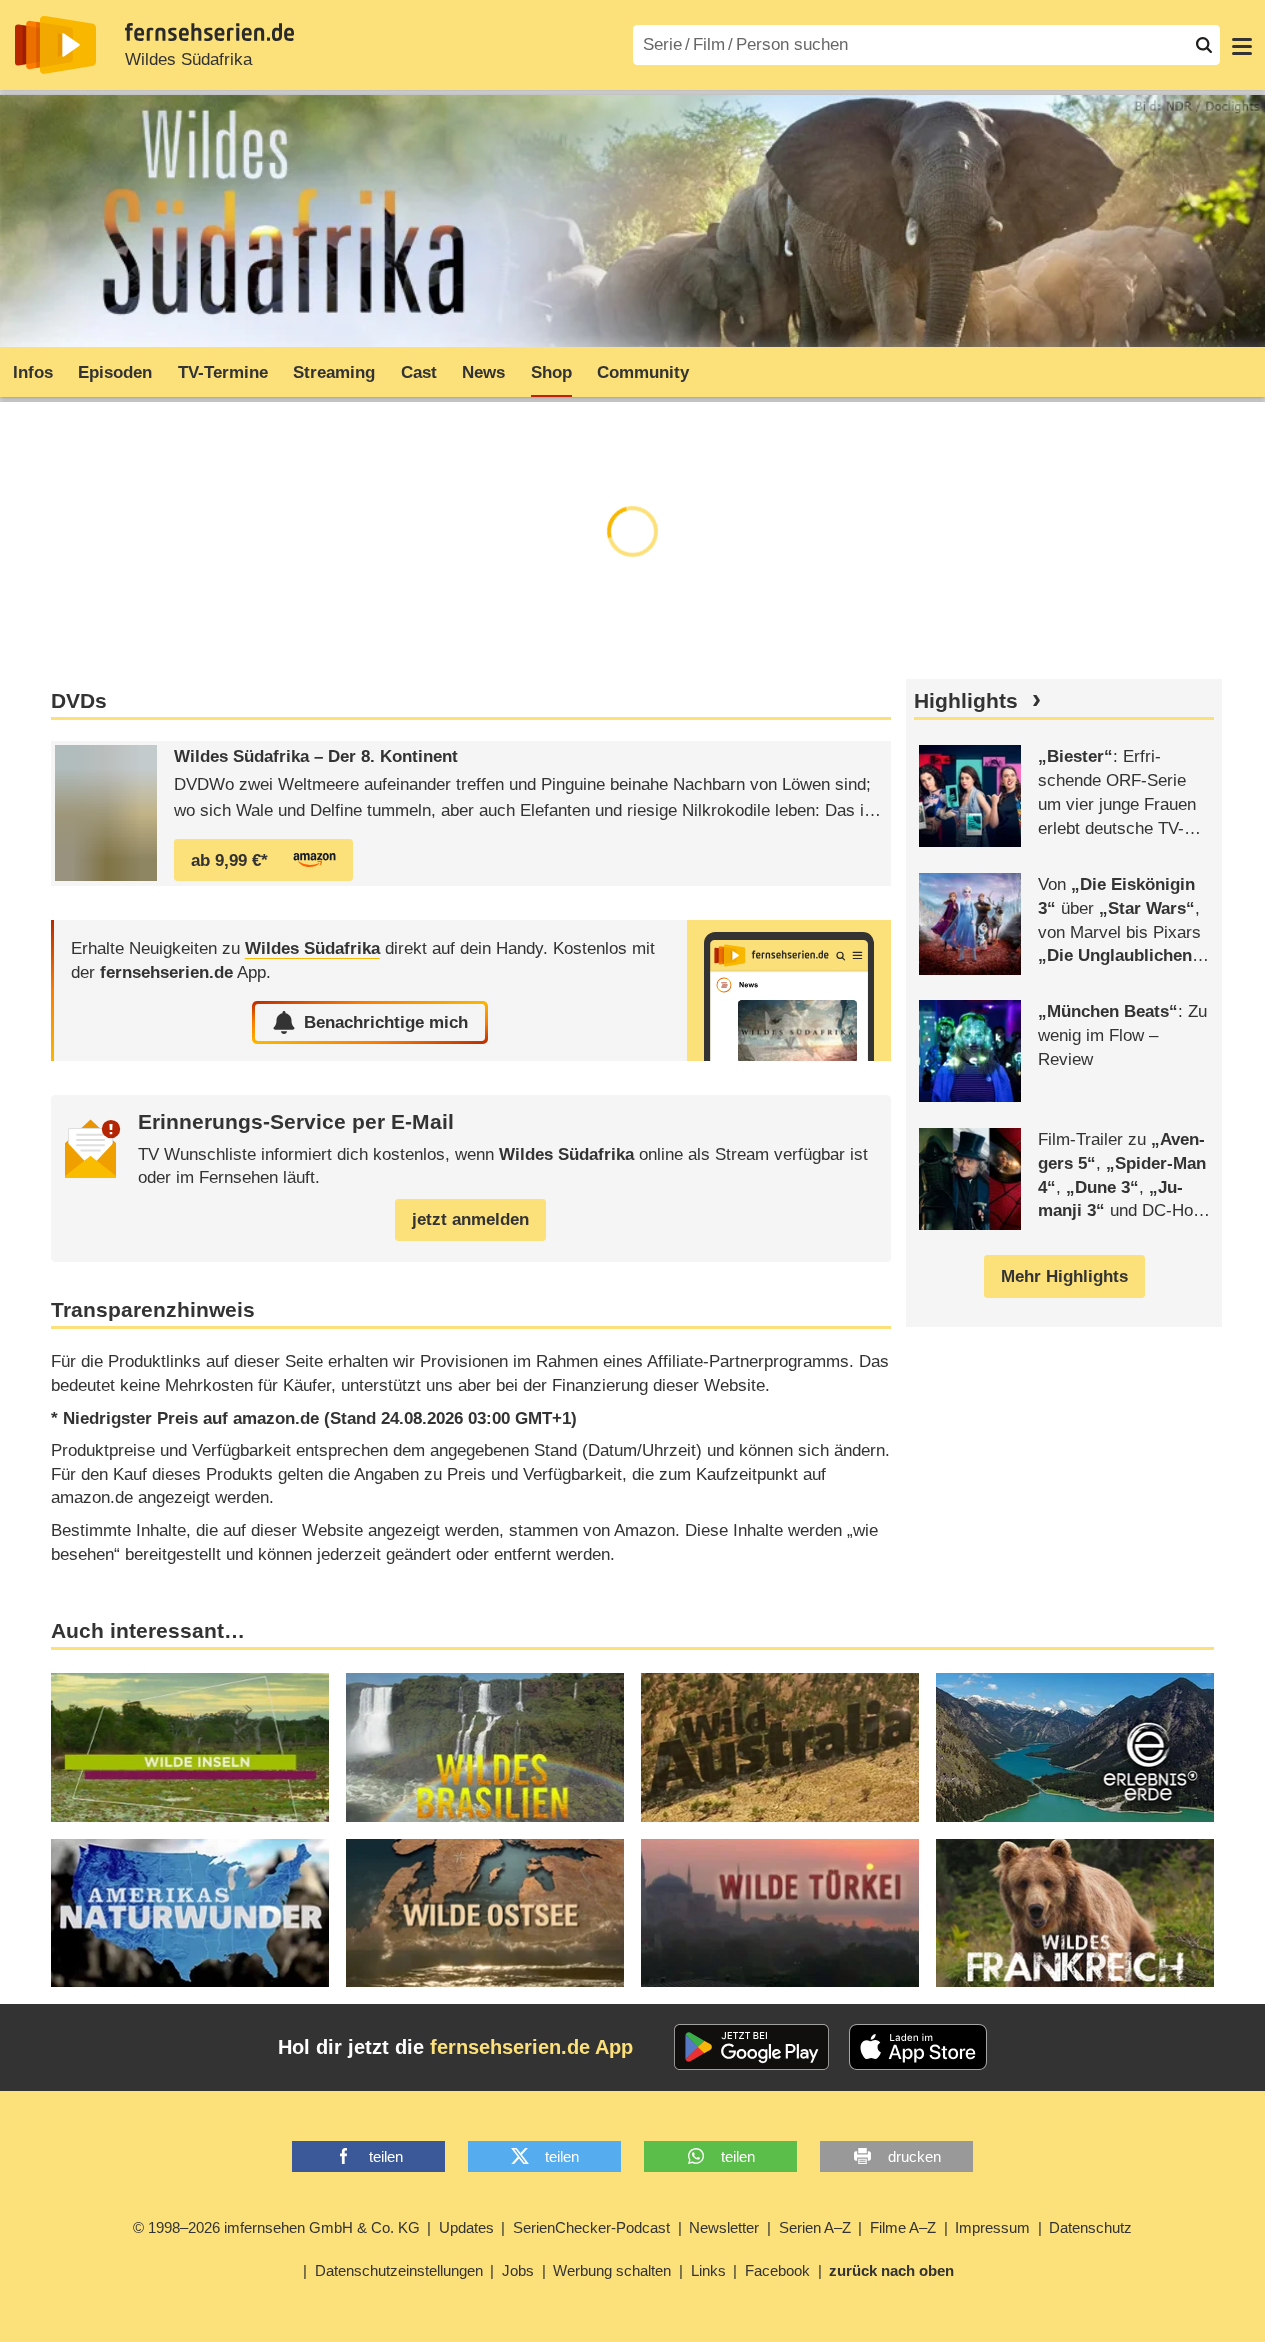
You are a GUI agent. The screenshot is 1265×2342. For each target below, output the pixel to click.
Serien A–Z (815, 2227)
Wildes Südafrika (188, 59)
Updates (466, 2227)
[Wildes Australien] (780, 1747)
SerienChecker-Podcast (591, 2227)
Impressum (992, 2227)
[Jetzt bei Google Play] (751, 2047)
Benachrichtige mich (386, 1022)
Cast (419, 372)
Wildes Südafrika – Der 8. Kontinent (316, 756)
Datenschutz (1090, 2227)
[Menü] (1242, 45)
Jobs (518, 2270)
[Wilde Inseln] (190, 1747)
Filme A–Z (903, 2227)
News (483, 372)
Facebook (777, 2270)
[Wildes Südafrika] (789, 990)
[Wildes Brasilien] (485, 1747)
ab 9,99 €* (229, 860)
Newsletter (724, 2227)
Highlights (966, 701)
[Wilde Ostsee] (485, 1913)
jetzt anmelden (470, 1219)
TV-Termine (223, 372)
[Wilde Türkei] (780, 1913)
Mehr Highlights (1064, 1276)
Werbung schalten (612, 2270)
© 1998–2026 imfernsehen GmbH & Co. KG (276, 2227)
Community (643, 372)
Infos (33, 372)
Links (708, 2270)
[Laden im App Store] (918, 2047)
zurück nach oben (891, 2270)
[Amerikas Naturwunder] (190, 1913)
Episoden (115, 372)
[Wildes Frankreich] (1075, 1913)
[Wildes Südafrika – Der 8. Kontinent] (106, 813)
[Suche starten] (1204, 45)
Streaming (334, 372)
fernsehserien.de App (531, 2047)
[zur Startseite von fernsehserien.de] (55, 45)
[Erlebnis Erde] (1075, 1747)
